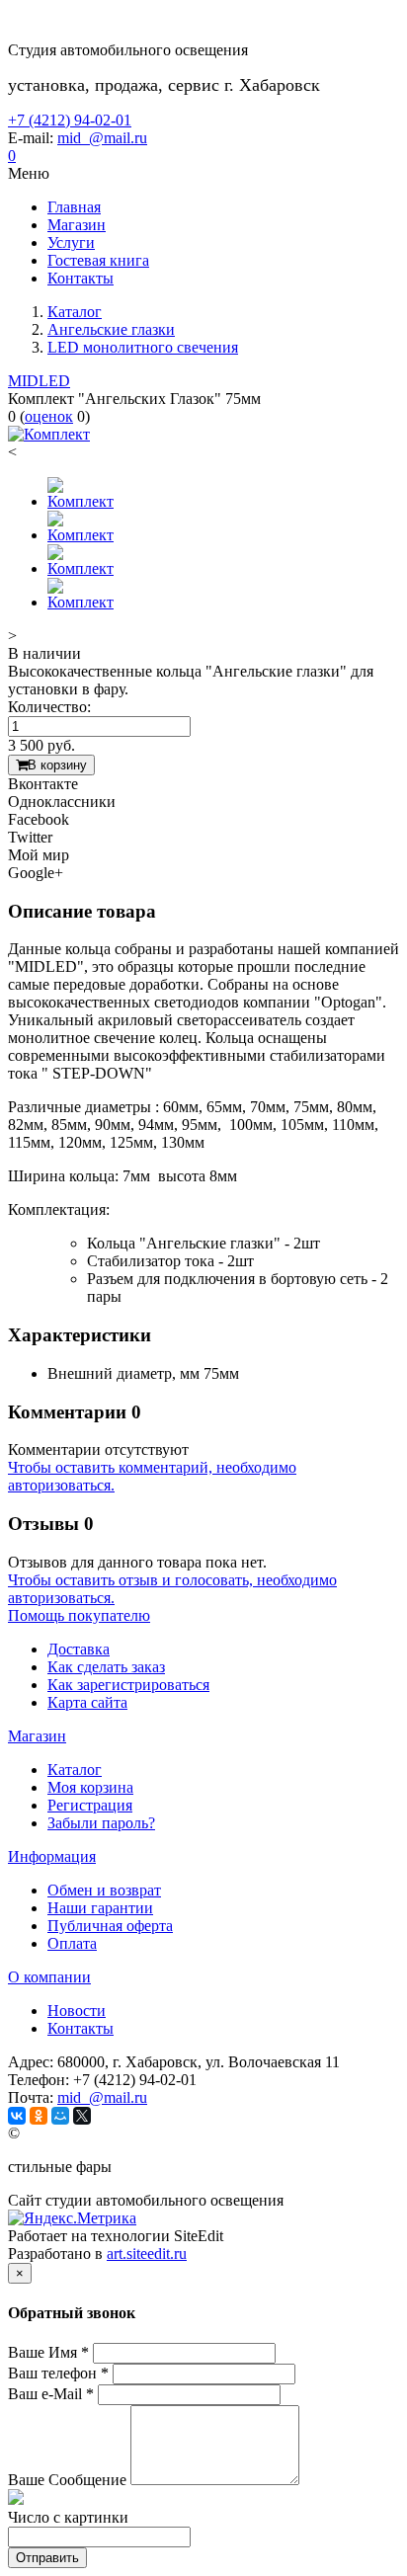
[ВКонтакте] (17, 2116)
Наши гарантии (100, 1908)
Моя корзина (90, 1787)
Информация (52, 1856)
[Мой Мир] (60, 2116)
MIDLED (39, 381)
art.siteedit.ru (147, 2254)
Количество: (49, 707)
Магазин (37, 1736)
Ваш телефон (58, 2373)
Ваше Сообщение (67, 2480)
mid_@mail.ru (102, 138)
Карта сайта (87, 1702)
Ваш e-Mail (51, 2394)
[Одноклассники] (39, 2116)
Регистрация (90, 1805)
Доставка (79, 1649)
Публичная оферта (110, 1926)
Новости (77, 2011)
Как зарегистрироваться (128, 1685)
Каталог (75, 1770)
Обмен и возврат (104, 1890)
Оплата (72, 1943)
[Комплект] (49, 434)
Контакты (81, 2028)
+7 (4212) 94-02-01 (70, 120)
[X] (82, 2116)
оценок (49, 416)
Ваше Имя (48, 2352)
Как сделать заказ (106, 1667)
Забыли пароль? (101, 1823)
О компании (49, 1977)
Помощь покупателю (79, 1615)
